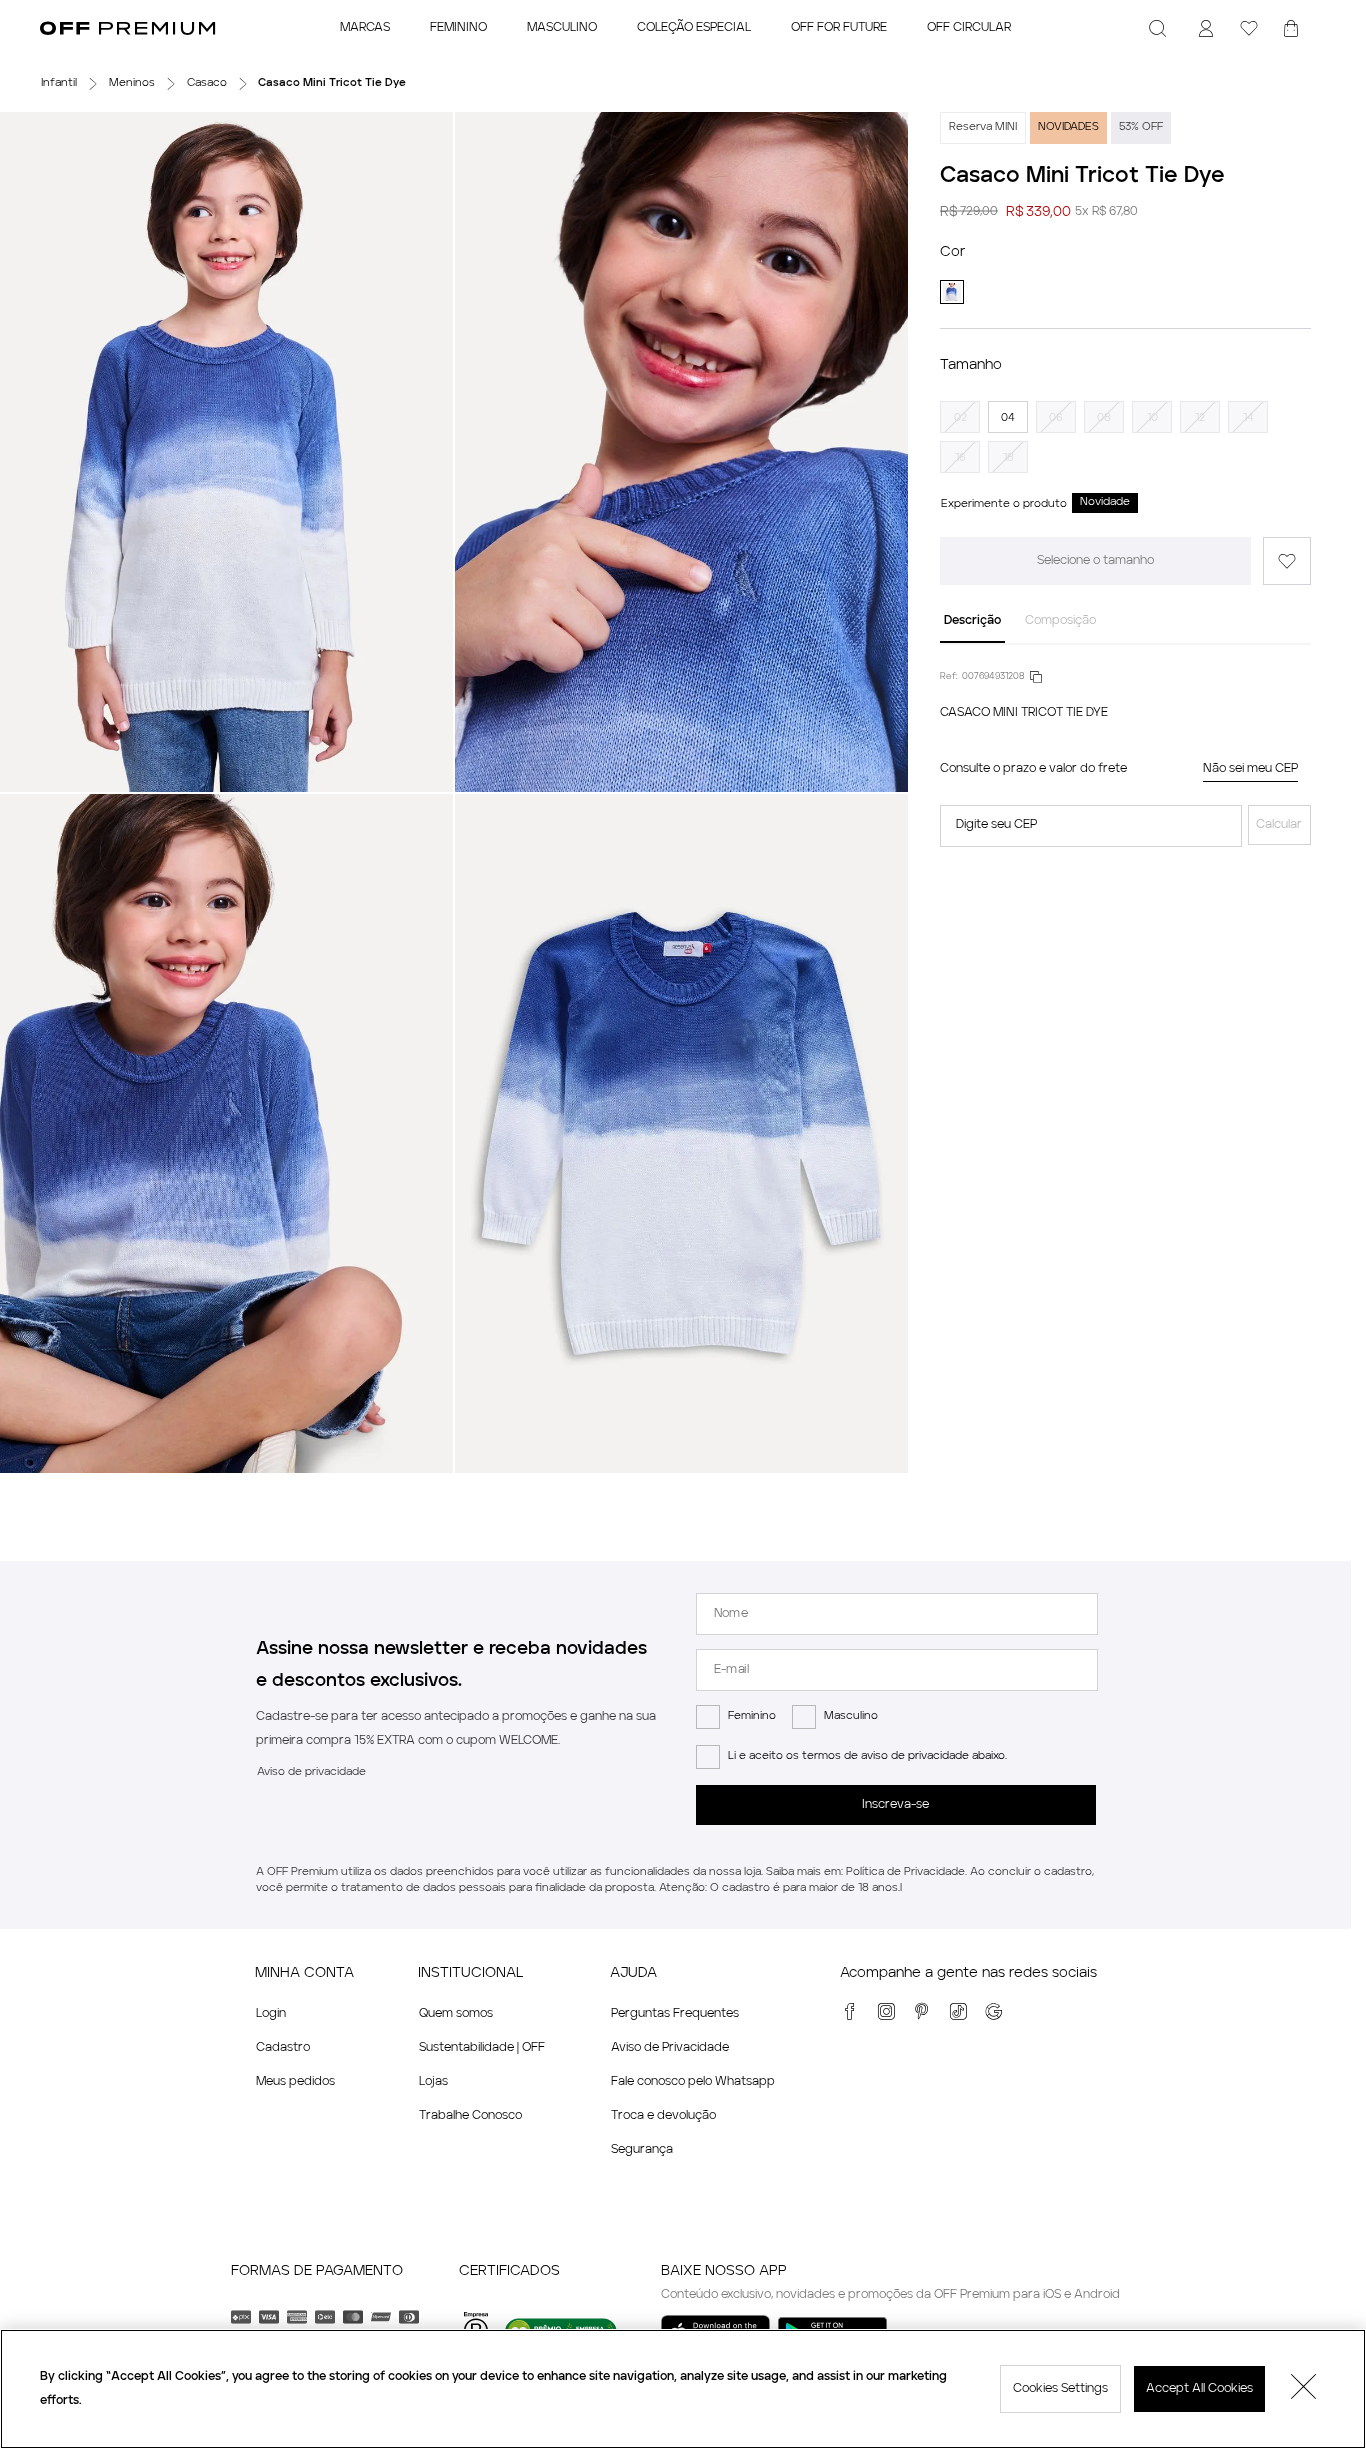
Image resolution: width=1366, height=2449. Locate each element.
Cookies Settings (1060, 2389)
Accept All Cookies (1199, 2389)
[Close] (1304, 2389)
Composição (1060, 621)
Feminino (752, 1716)
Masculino (851, 1716)
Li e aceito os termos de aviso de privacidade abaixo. (867, 1756)
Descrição (972, 621)
